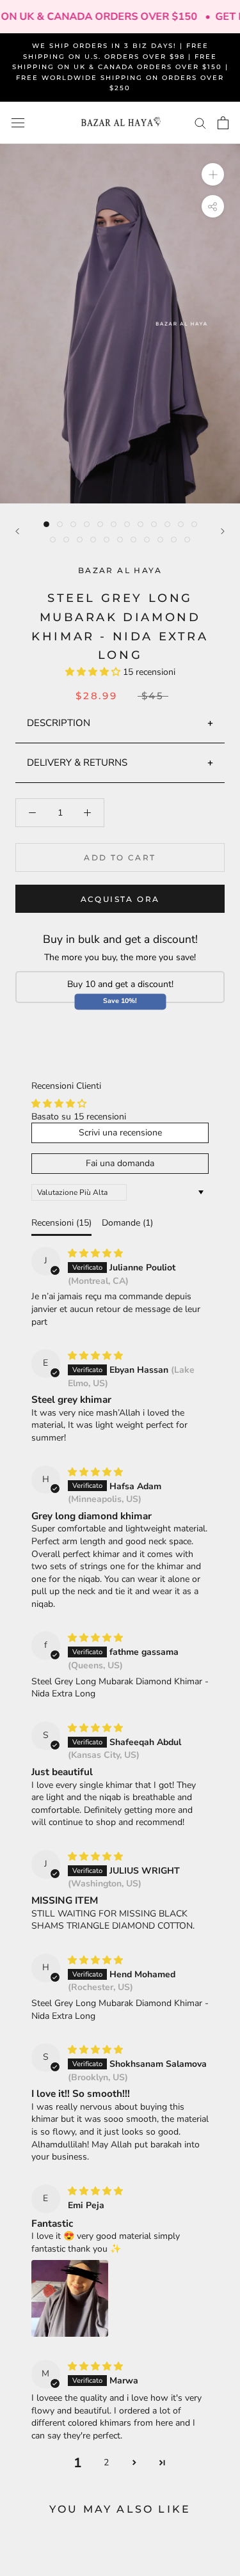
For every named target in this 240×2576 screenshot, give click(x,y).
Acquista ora (120, 899)
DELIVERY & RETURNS (77, 763)
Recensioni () (61, 1223)
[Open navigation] (18, 123)
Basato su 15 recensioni (79, 1117)
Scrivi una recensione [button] (120, 1133)
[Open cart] (223, 123)
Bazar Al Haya (120, 570)
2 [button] (106, 2462)
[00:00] (120, 324)
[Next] (223, 531)
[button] (94, 672)
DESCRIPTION (59, 723)
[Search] (200, 122)
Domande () (127, 1223)
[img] (95, 1253)
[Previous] (17, 531)
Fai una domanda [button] (120, 1163)
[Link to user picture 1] (70, 2298)
